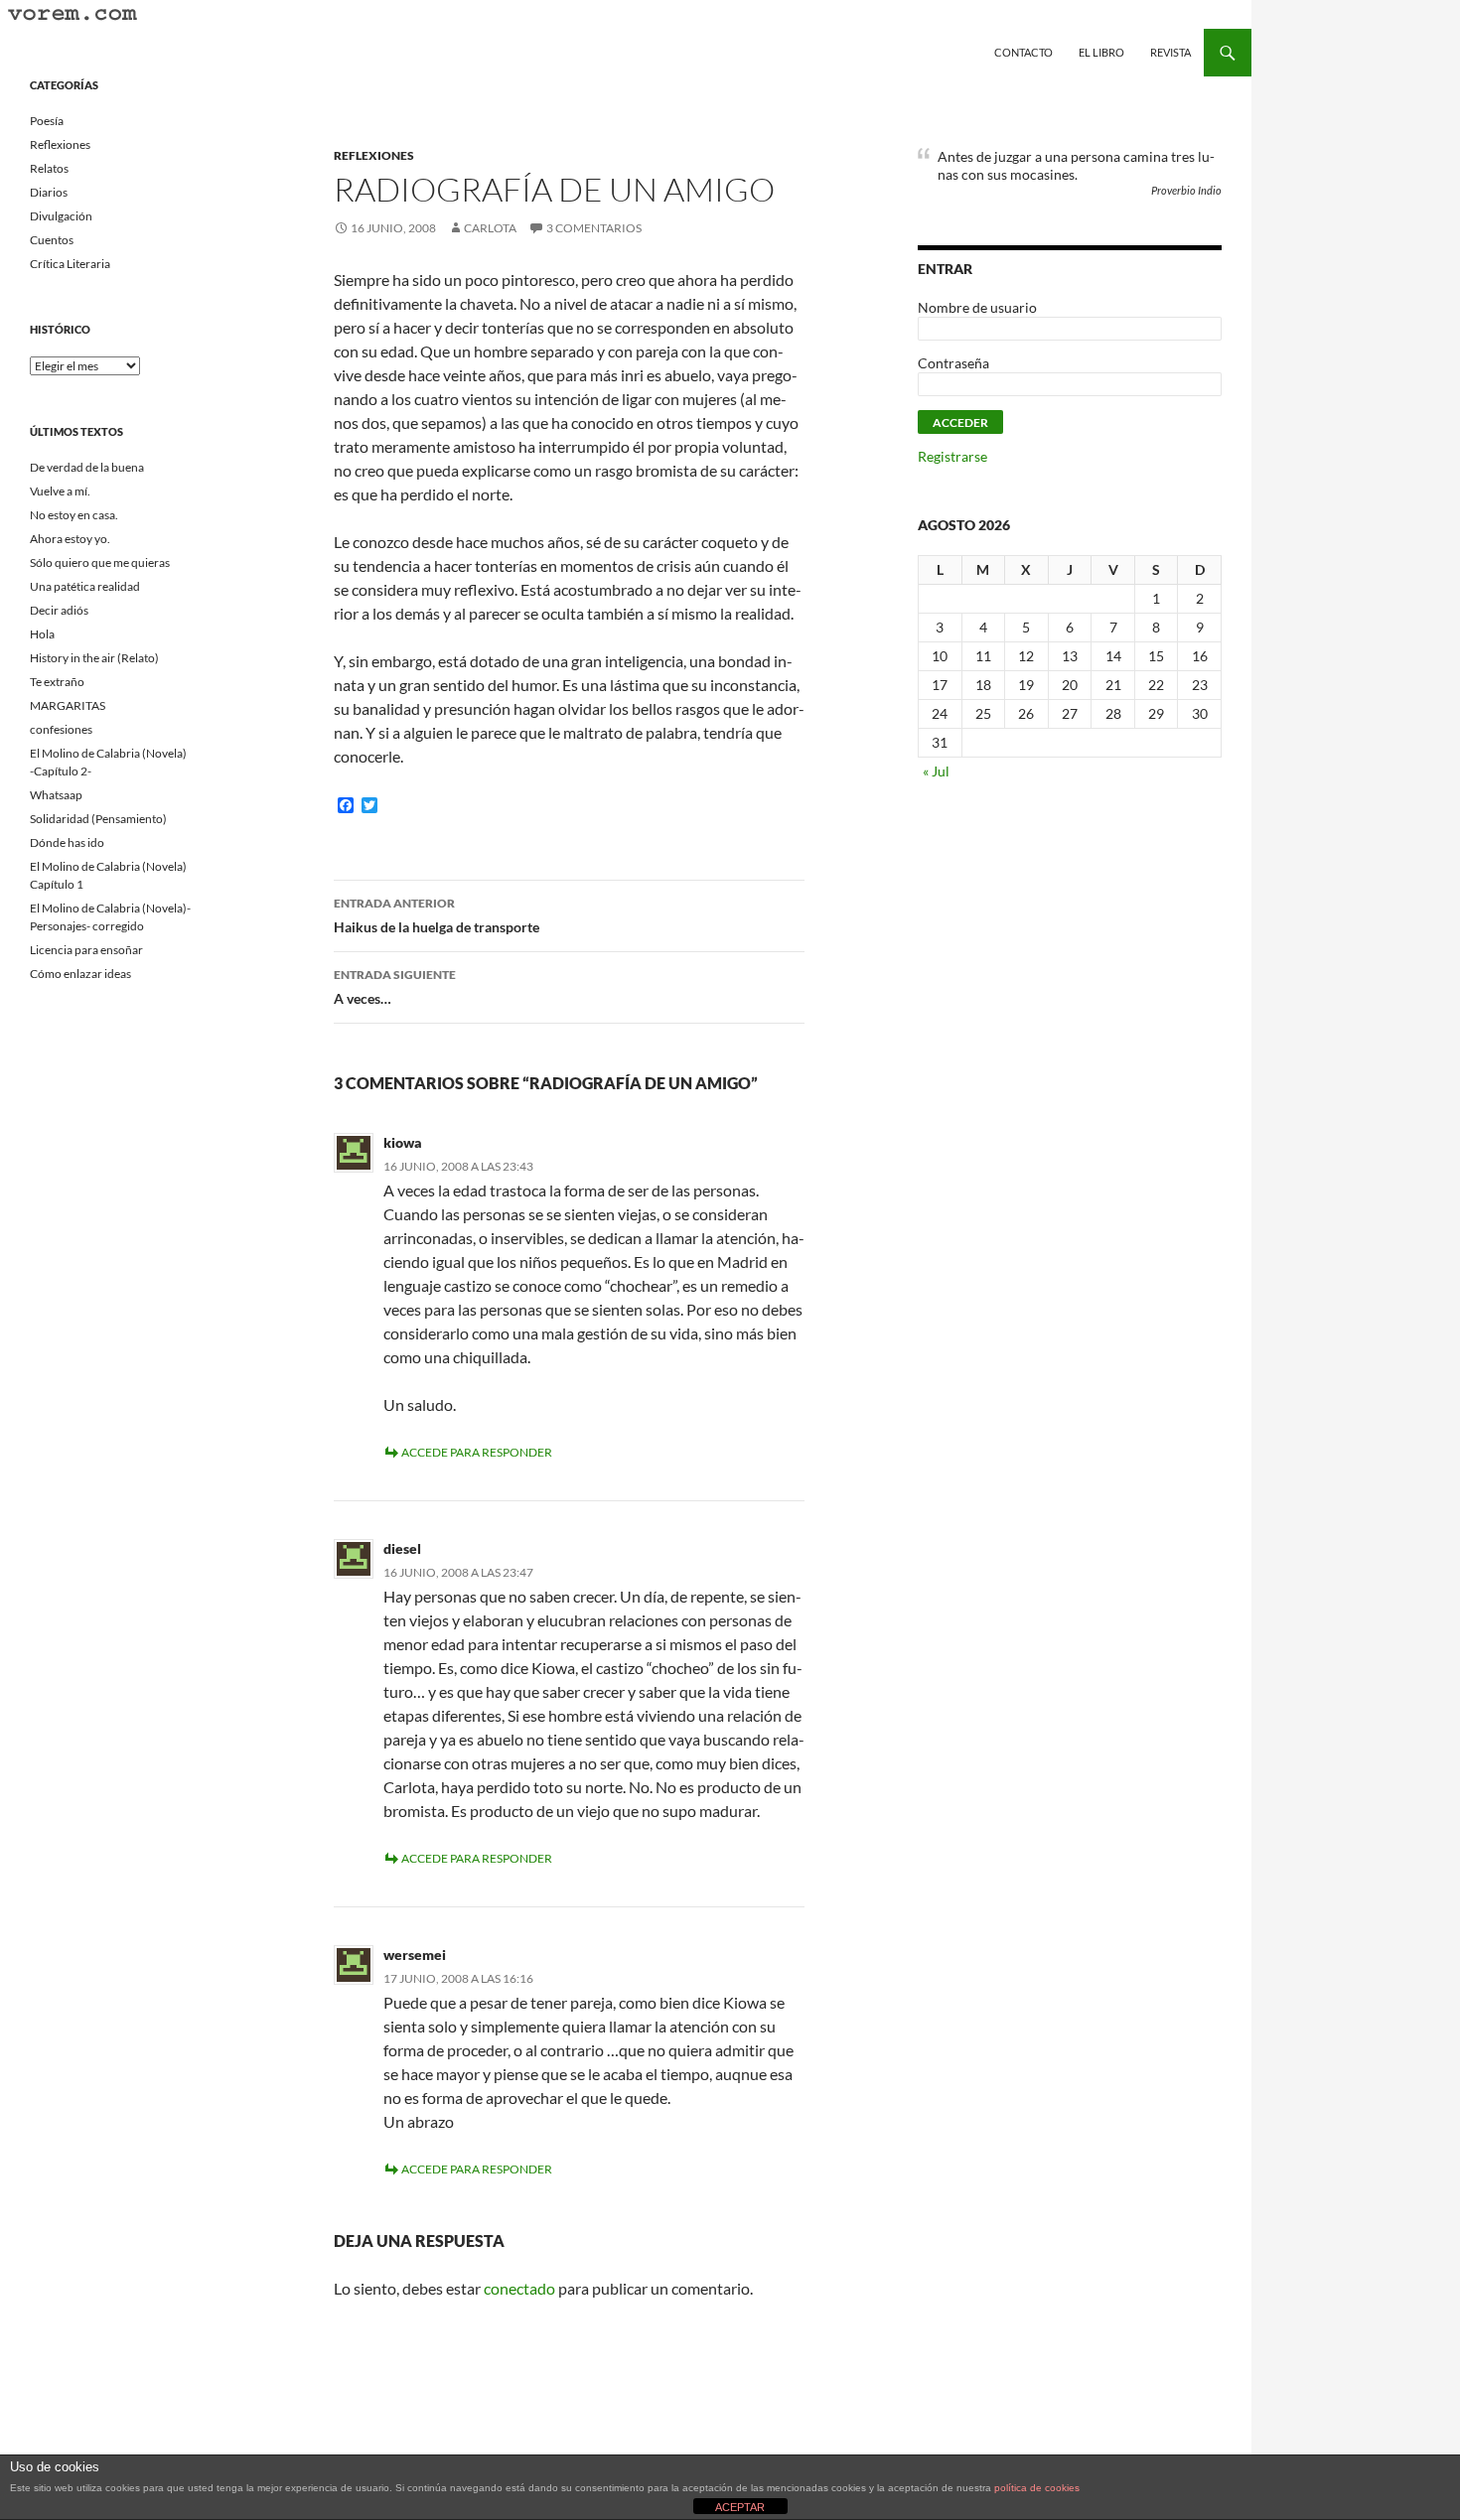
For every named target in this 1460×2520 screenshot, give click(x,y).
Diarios (49, 192)
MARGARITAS (68, 705)
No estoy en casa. (74, 515)
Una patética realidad (85, 586)
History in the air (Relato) (94, 658)
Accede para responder (477, 1452)
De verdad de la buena (87, 467)
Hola (42, 634)
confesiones (61, 729)
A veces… (395, 987)
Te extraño (57, 682)
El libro (1101, 52)
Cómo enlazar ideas (80, 974)
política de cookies (1037, 2488)
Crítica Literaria (70, 264)
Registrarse (952, 456)
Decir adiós (59, 610)
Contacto (1023, 52)
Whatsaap (56, 795)
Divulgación (61, 216)
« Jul (936, 771)
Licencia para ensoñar (86, 950)
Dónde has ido (67, 842)
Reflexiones (374, 155)
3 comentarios (594, 228)
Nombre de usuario (977, 307)
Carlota (490, 228)
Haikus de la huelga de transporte (437, 915)
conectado (519, 2288)
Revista (1170, 52)
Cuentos (52, 240)
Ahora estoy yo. (70, 539)
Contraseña (953, 363)
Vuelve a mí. (60, 491)
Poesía (47, 121)
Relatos (49, 168)
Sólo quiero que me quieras (100, 562)
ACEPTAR (740, 2507)
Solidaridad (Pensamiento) (98, 819)
